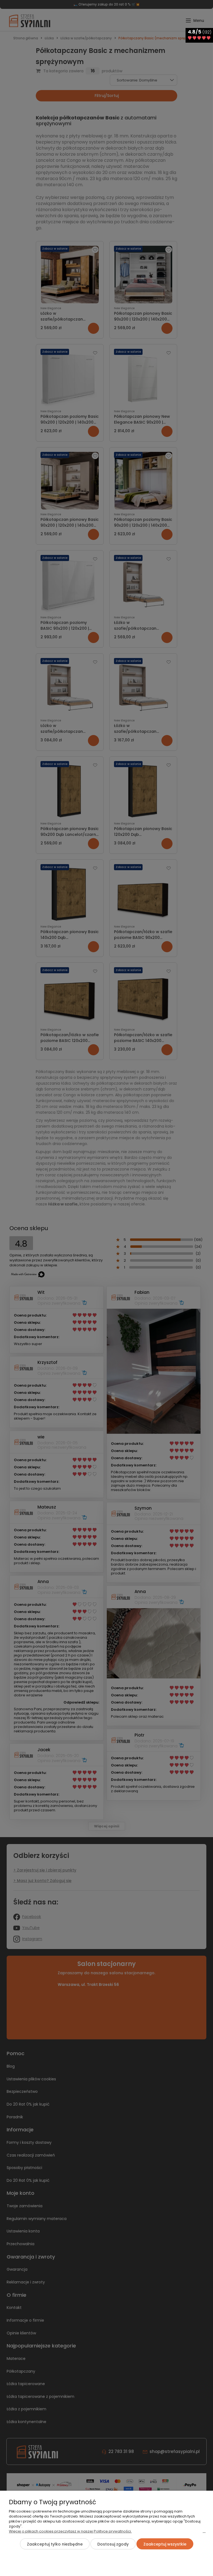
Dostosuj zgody (113, 2544)
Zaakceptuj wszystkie (165, 2544)
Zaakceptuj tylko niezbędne (55, 2544)
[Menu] (204, 2534)
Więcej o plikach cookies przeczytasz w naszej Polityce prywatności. (70, 2531)
